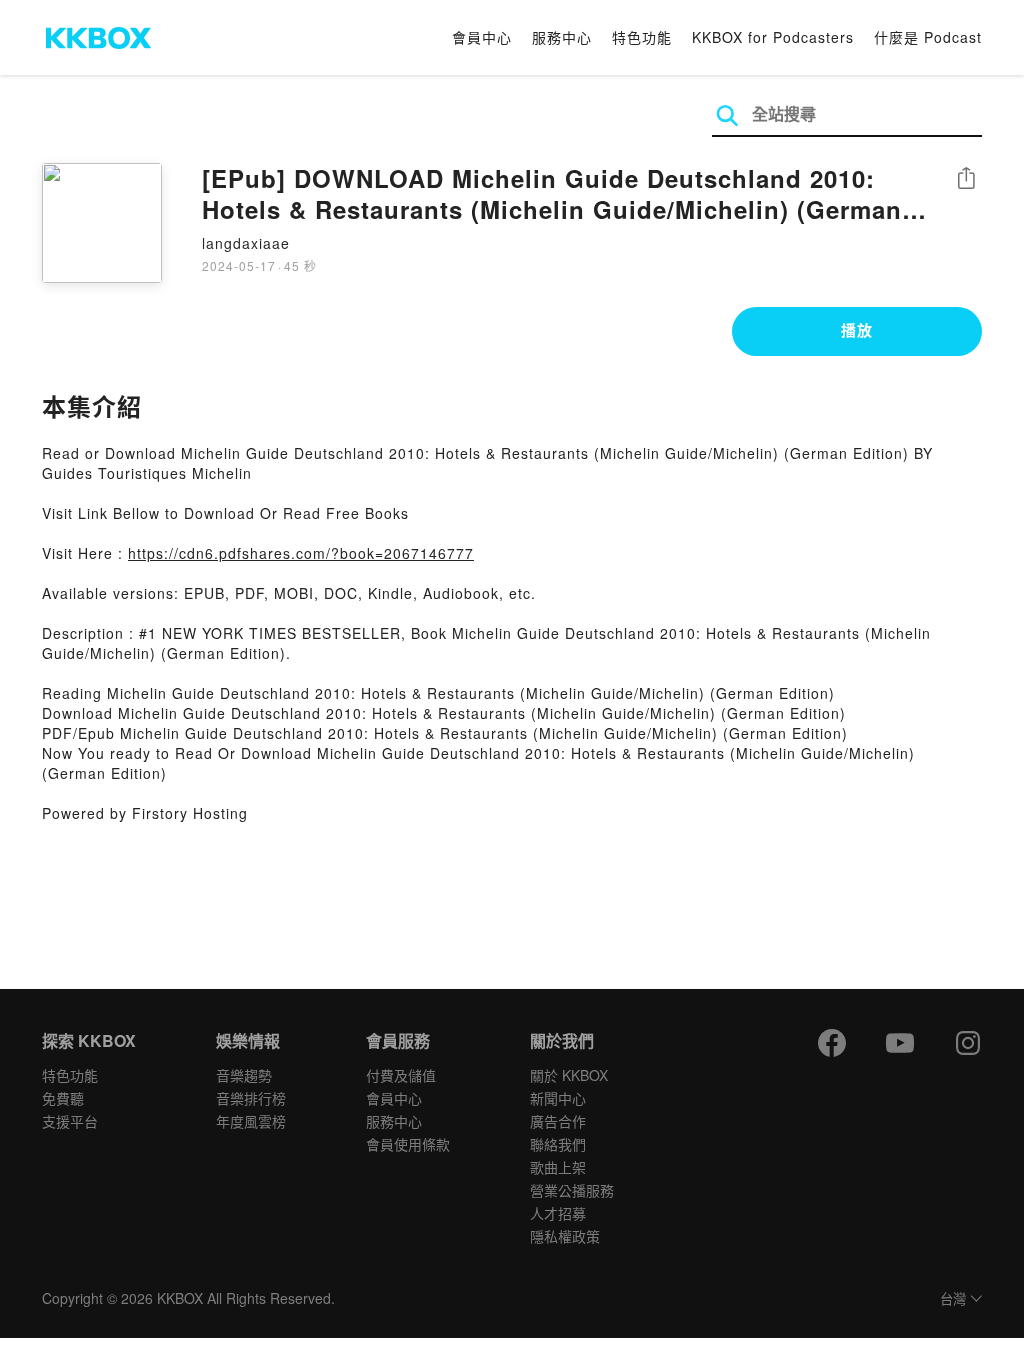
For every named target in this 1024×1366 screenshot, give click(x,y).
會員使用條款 (408, 1144)
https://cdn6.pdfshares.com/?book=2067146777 (301, 553)
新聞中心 (558, 1098)
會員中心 (482, 37)
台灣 (953, 1299)
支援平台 (70, 1121)
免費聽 (63, 1098)
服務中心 (562, 37)
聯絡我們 (558, 1144)
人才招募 (558, 1213)
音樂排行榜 (251, 1098)
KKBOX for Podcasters (773, 37)
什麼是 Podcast (928, 37)
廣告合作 (558, 1121)
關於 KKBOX (569, 1075)
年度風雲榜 (251, 1121)
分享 (966, 179)
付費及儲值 (401, 1075)
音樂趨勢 (244, 1075)
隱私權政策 (565, 1236)
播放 (857, 330)
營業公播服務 (572, 1190)
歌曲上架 (558, 1167)
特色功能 (642, 37)
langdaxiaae (246, 243)
